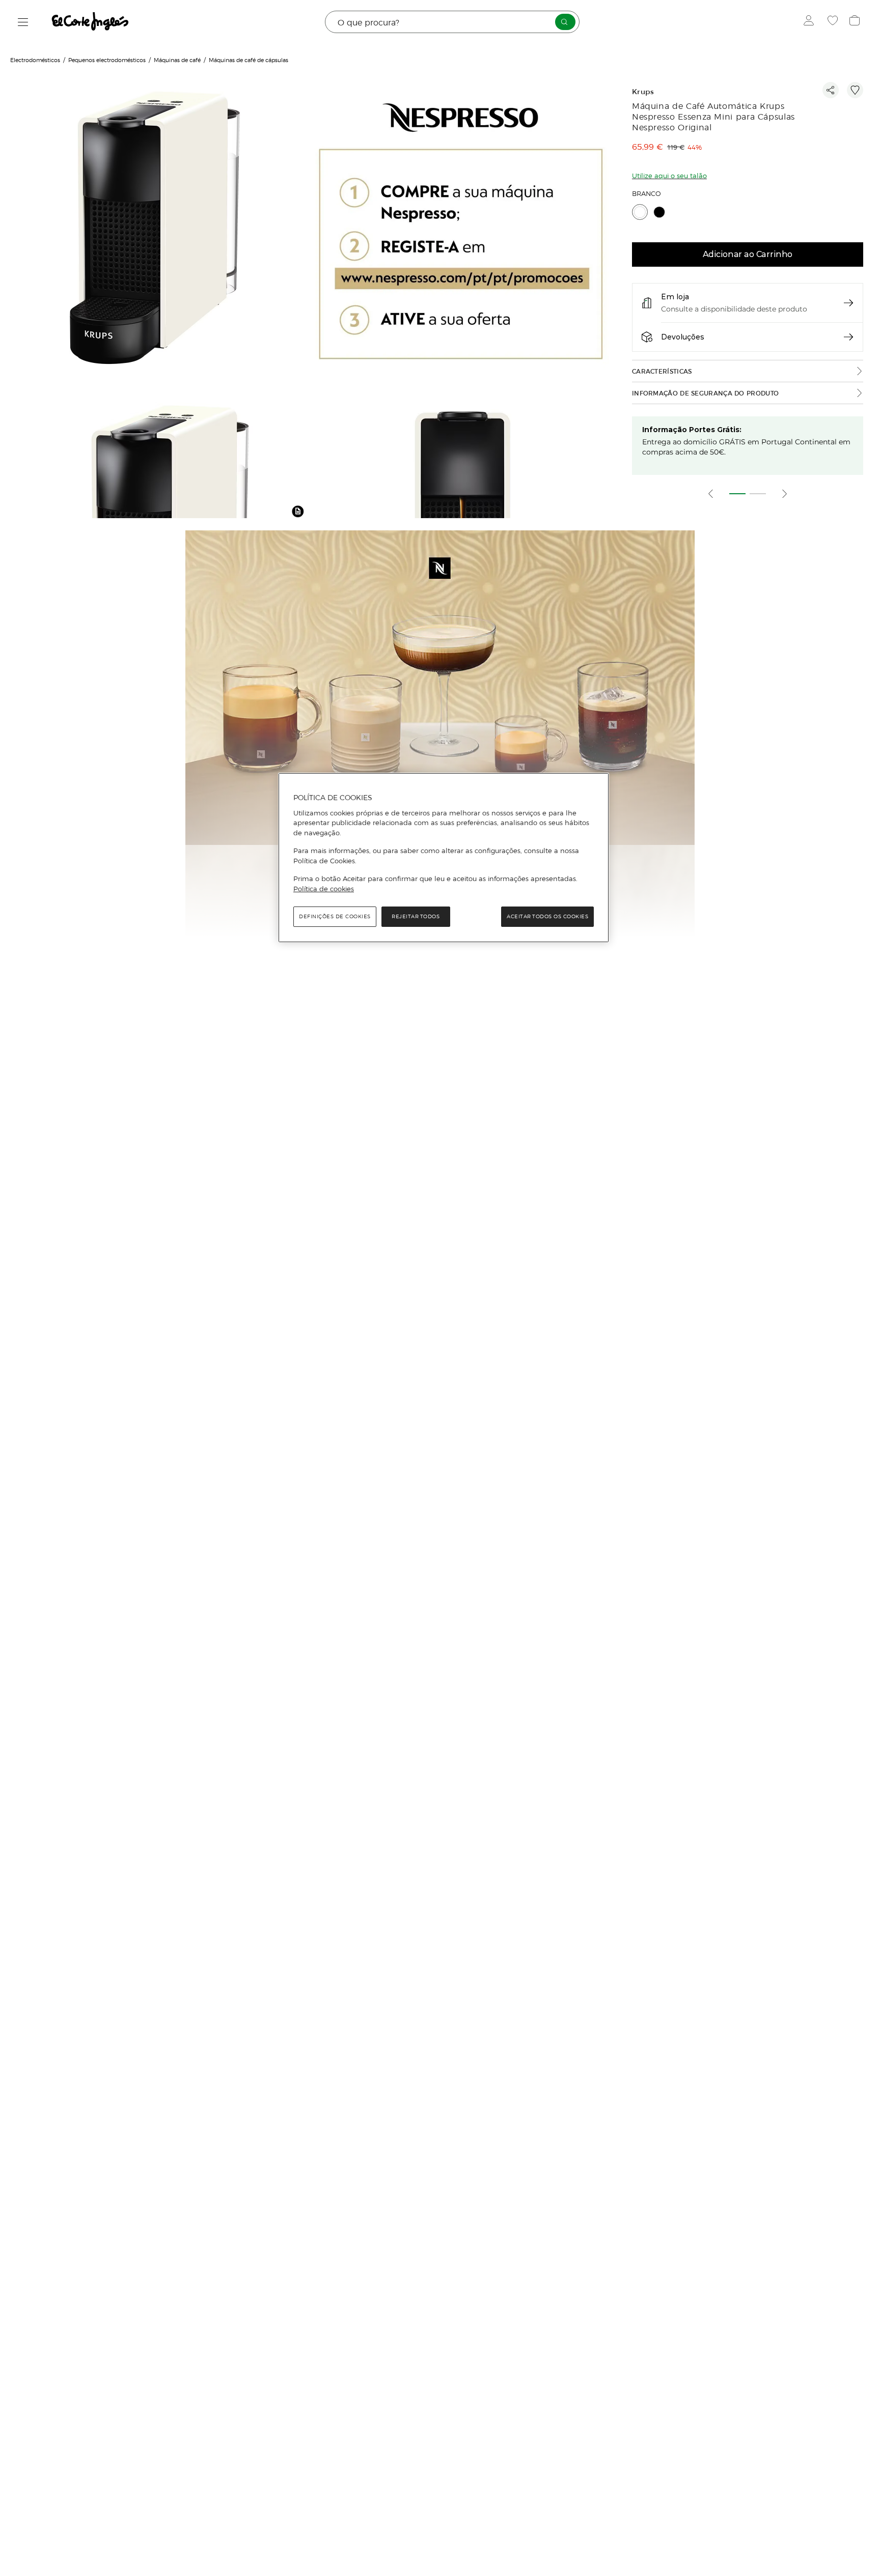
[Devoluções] (848, 337)
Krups (643, 92)
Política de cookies (324, 889)
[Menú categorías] (23, 22)
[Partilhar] (831, 90)
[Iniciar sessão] (811, 22)
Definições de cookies (335, 916)
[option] (154, 229)
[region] (444, 858)
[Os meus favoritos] (834, 22)
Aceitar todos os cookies (547, 916)
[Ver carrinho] (856, 22)
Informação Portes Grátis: (692, 430)
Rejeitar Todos (416, 916)
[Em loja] (848, 303)
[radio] (640, 212)
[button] (298, 511)
